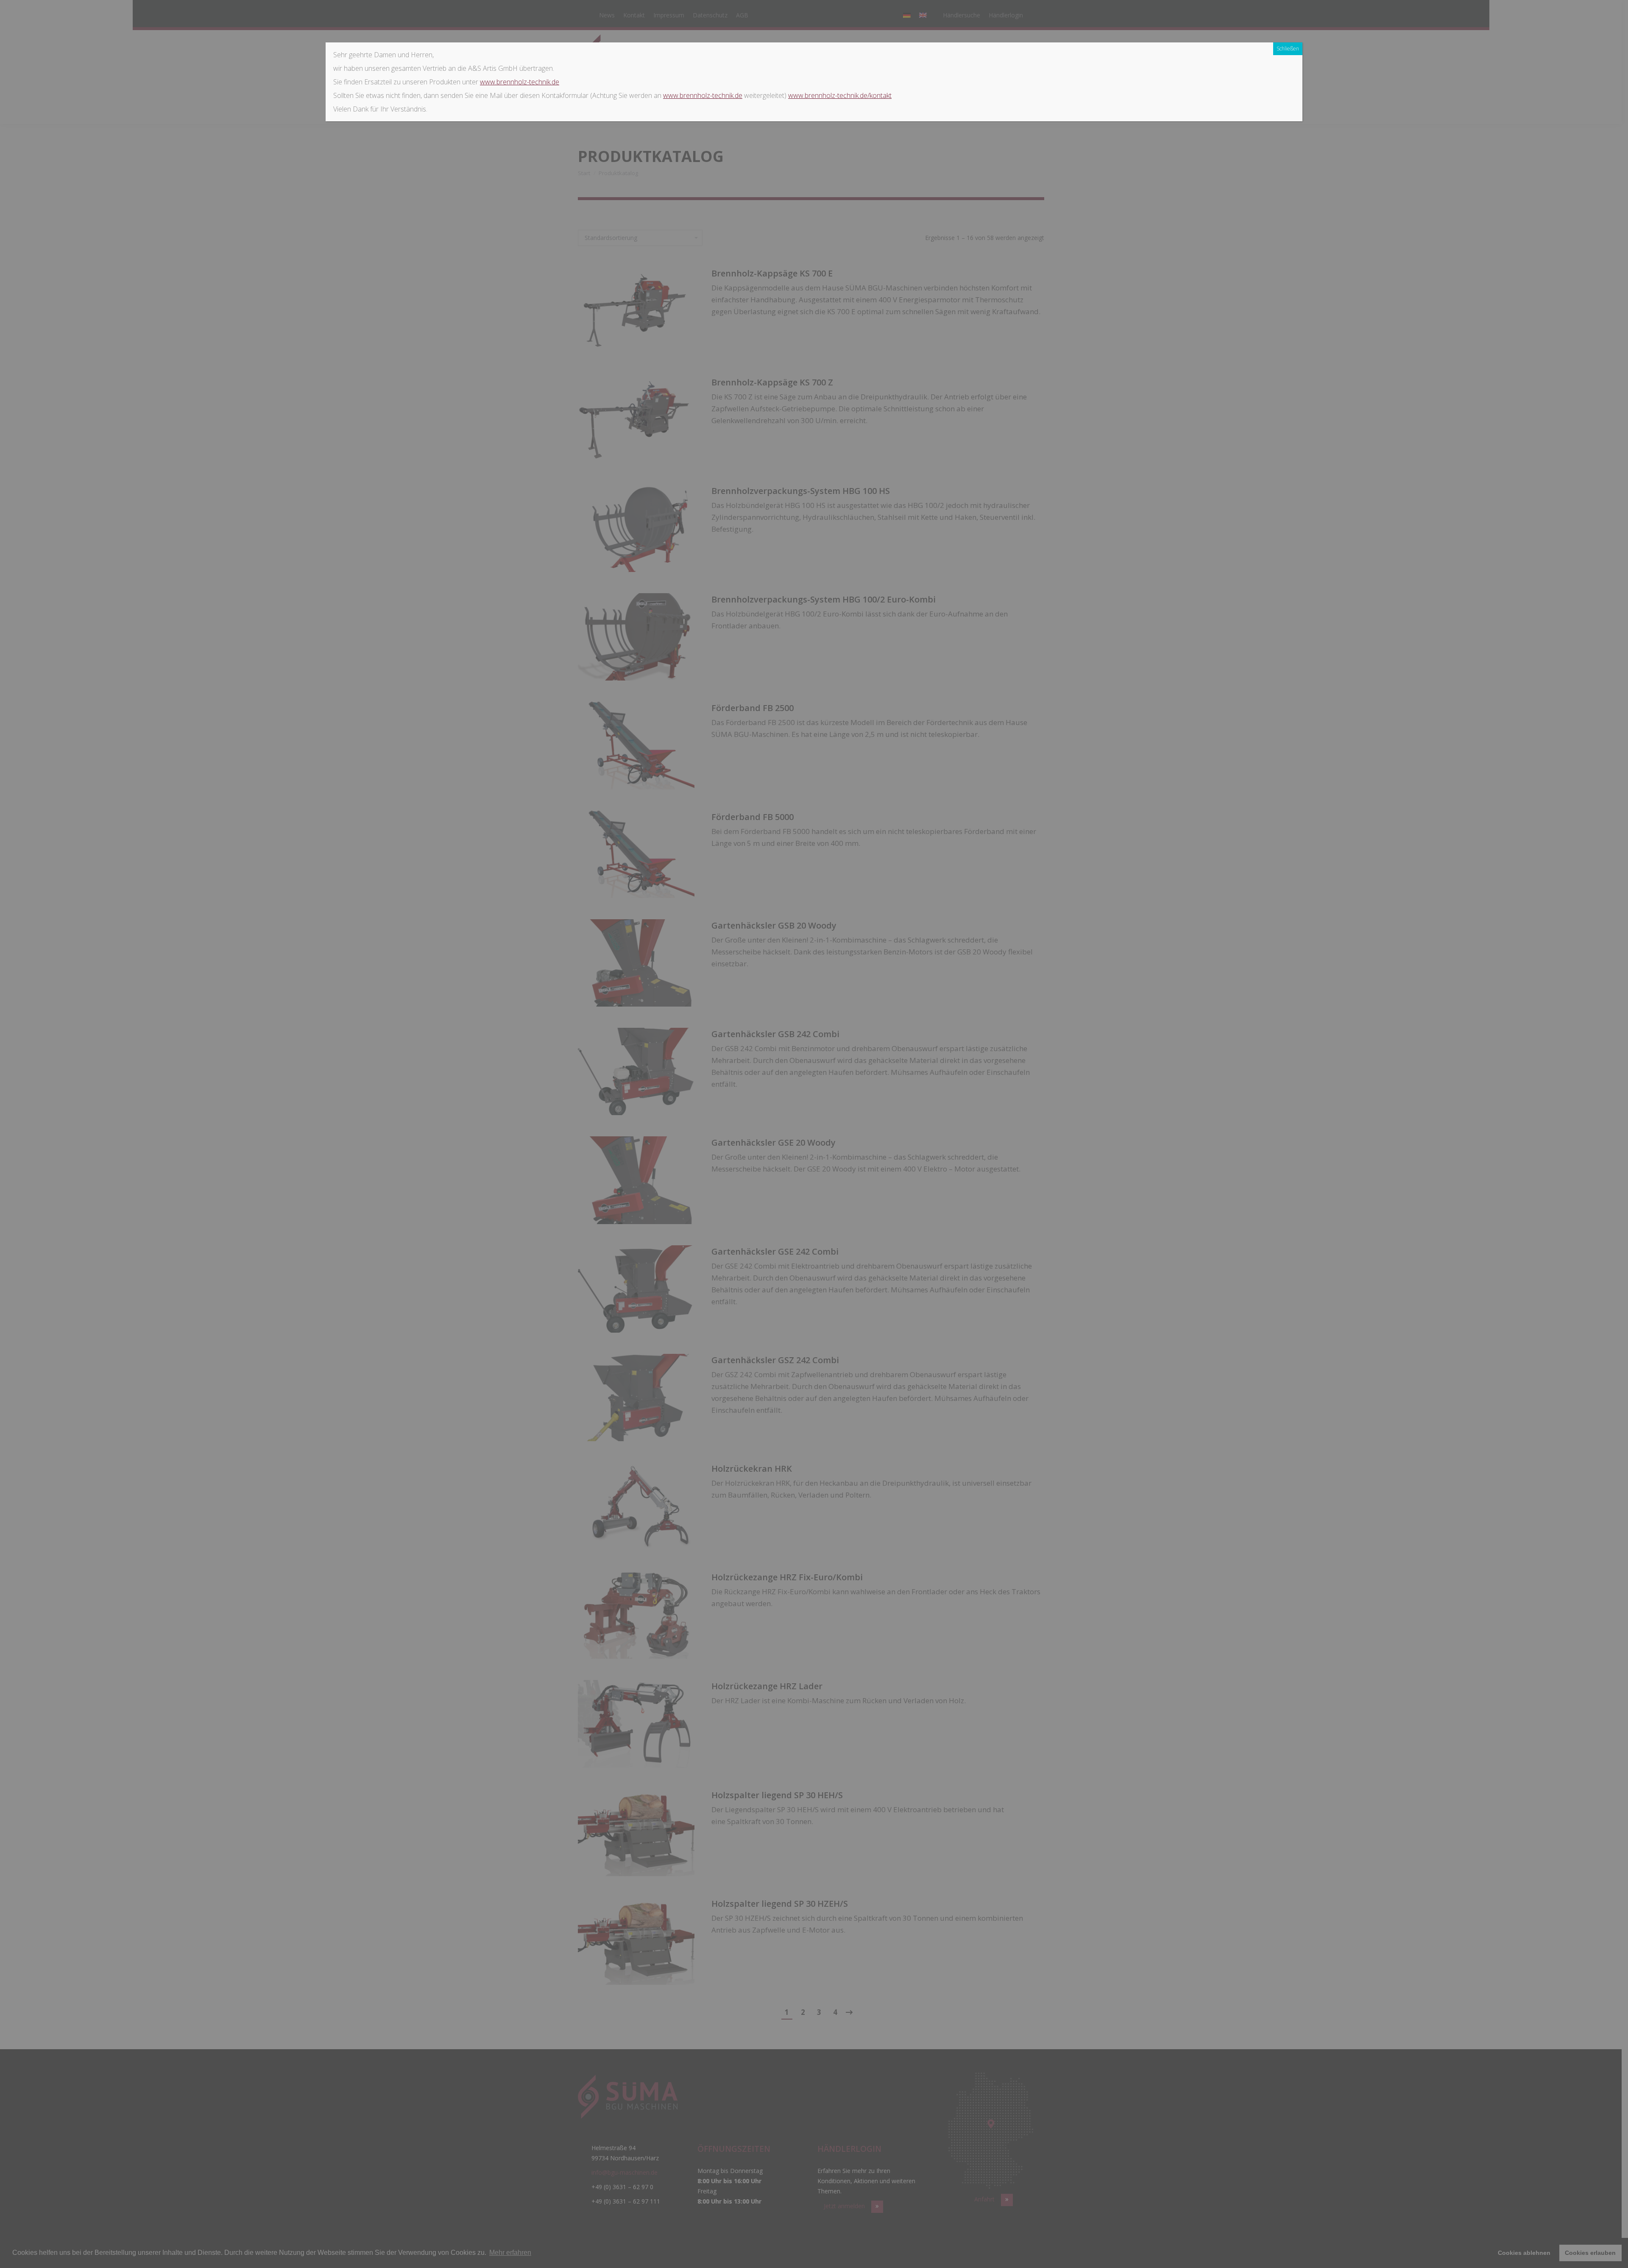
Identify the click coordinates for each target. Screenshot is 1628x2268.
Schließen (1288, 49)
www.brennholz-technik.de (520, 82)
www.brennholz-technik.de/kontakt (840, 95)
